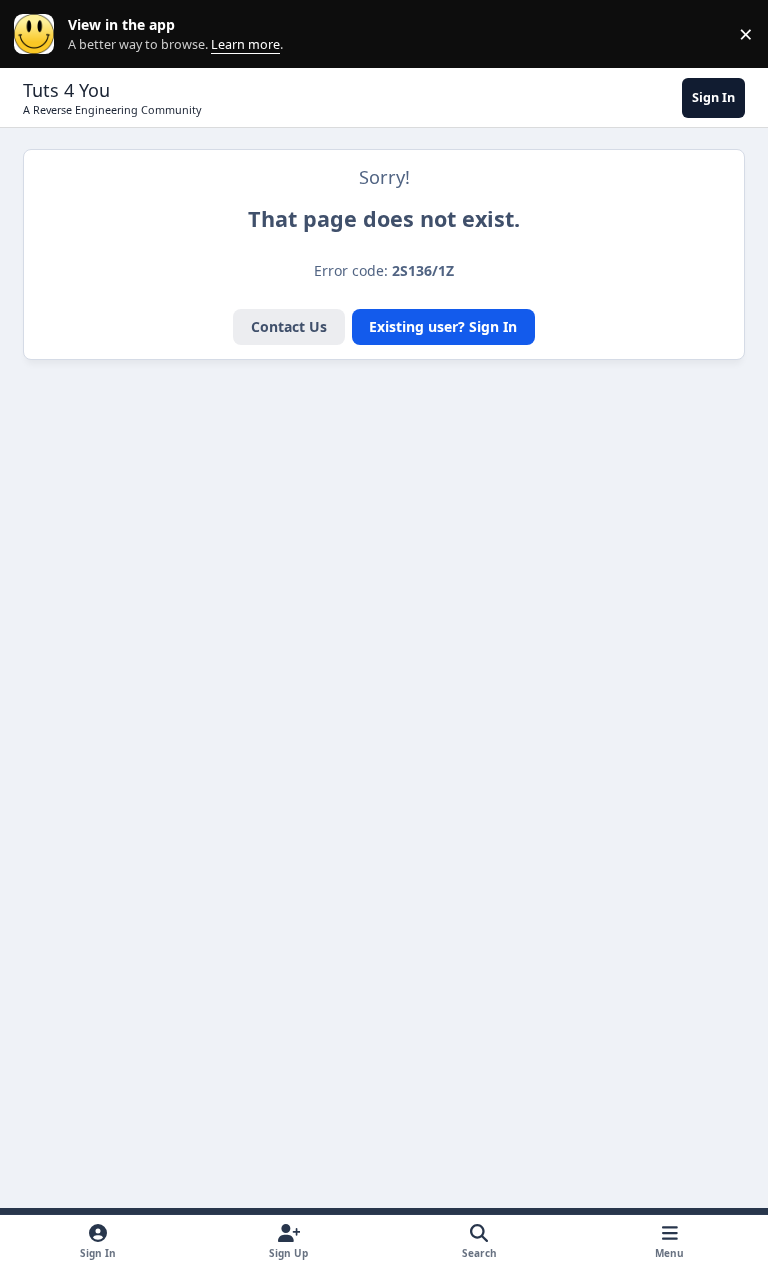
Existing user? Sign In (443, 326)
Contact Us (289, 326)
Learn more (38, 34)
